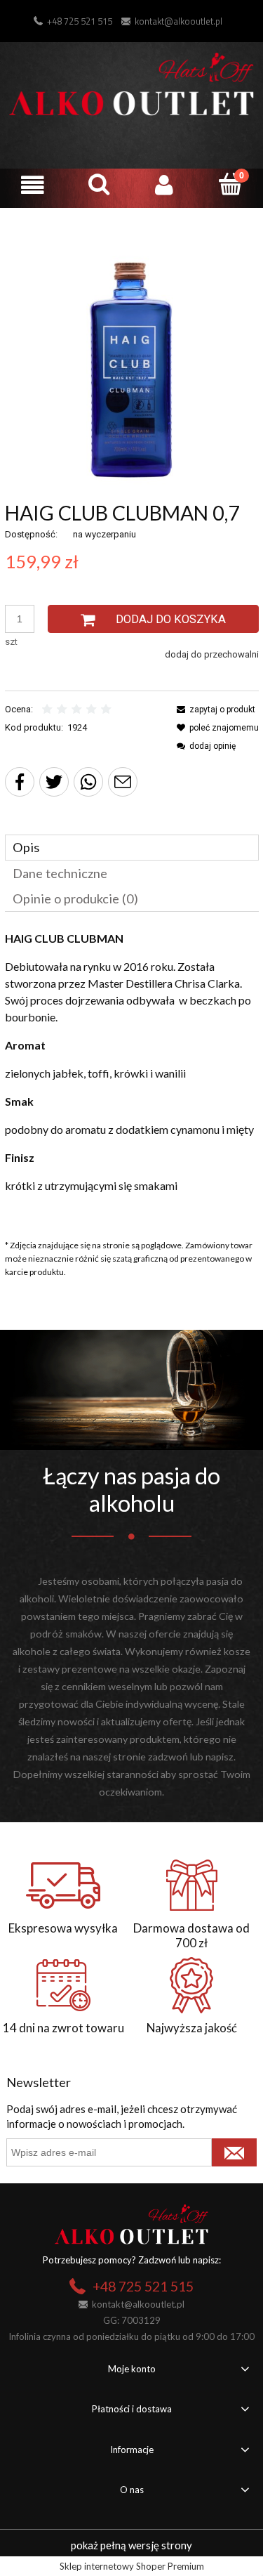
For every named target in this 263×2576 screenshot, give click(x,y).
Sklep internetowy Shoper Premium (132, 2566)
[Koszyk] (230, 184)
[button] (33, 185)
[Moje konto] (165, 185)
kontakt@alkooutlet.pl (178, 21)
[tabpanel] (132, 1076)
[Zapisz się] (234, 2152)
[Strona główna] (131, 82)
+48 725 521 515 (80, 21)
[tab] (132, 848)
